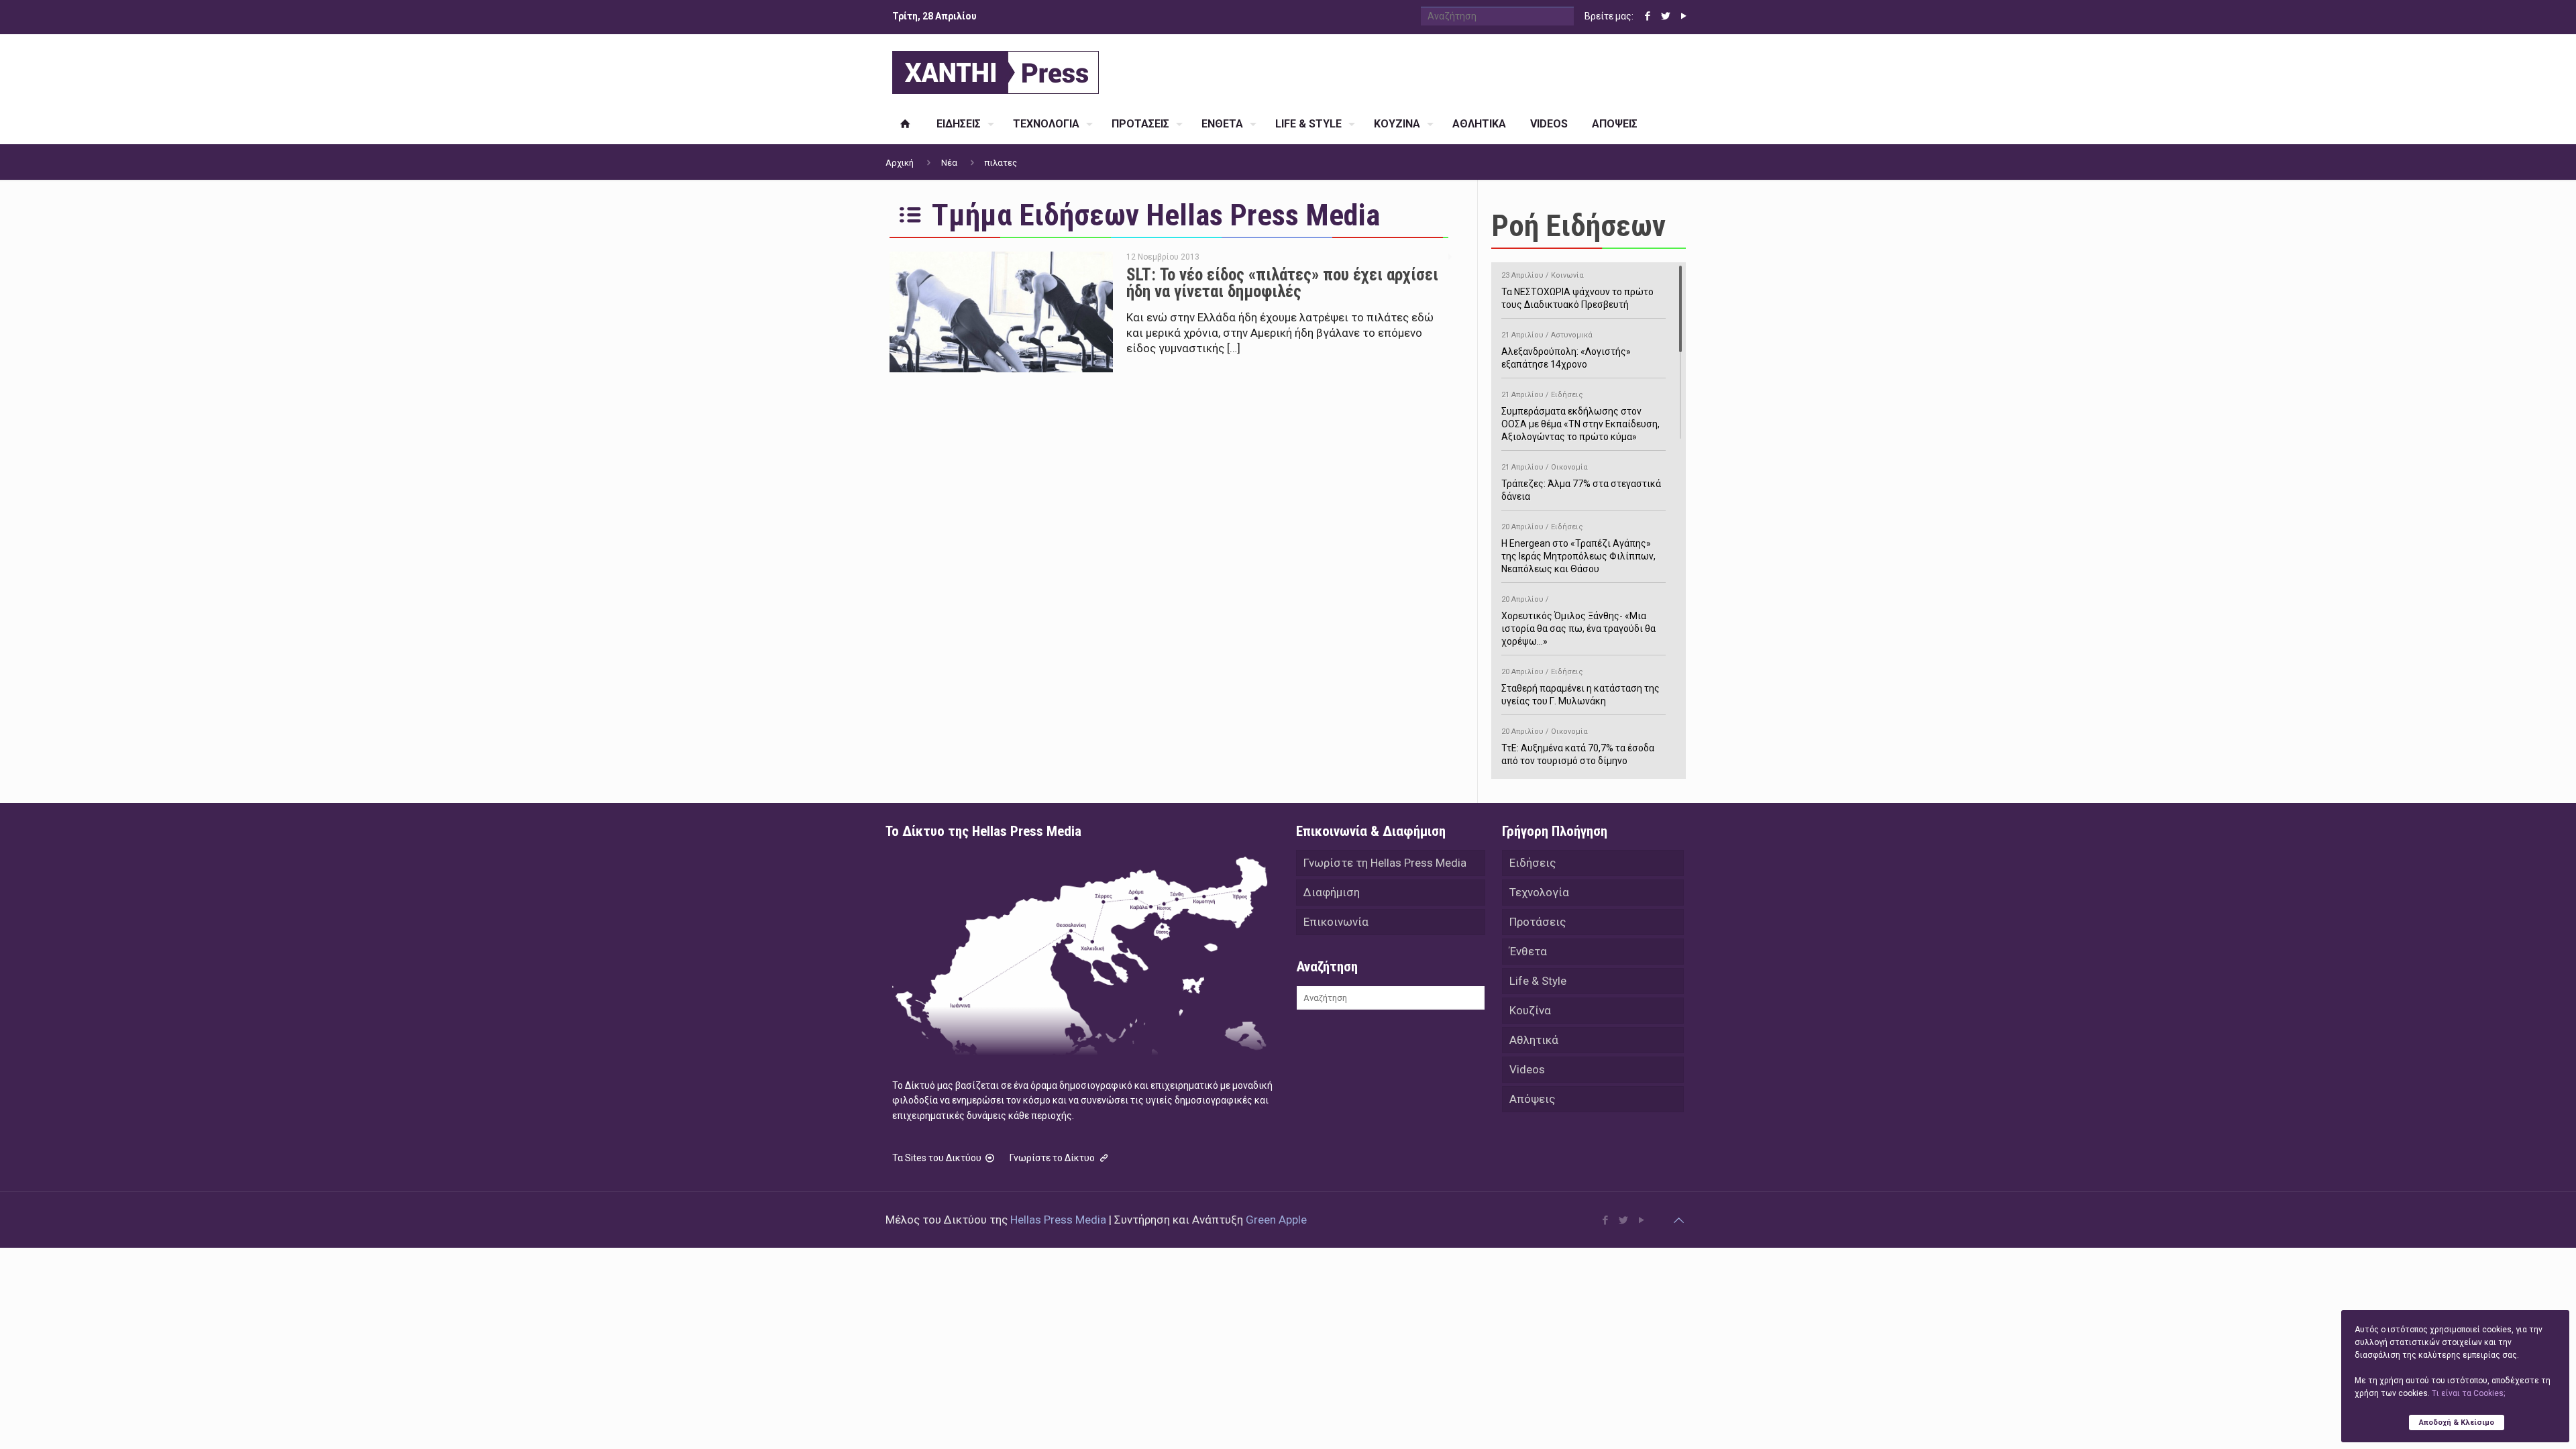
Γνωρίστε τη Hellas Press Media (1385, 863)
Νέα (949, 163)
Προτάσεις (1538, 922)
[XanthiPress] (996, 69)
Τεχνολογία (1539, 892)
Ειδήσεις (1533, 863)
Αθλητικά (1534, 1040)
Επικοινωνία (1336, 922)
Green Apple (1276, 1220)
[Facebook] (1647, 16)
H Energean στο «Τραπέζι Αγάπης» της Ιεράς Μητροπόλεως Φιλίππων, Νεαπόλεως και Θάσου (1578, 548)
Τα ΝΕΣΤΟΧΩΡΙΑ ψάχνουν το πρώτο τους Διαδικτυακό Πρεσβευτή (1577, 290)
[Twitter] (1665, 16)
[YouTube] (1683, 16)
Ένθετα (1528, 951)
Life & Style (1538, 981)
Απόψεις (1532, 1099)
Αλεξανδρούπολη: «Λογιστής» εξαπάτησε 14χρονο (1566, 350)
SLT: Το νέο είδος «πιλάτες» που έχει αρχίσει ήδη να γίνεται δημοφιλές (1282, 283)
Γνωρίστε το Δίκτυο (1053, 1158)
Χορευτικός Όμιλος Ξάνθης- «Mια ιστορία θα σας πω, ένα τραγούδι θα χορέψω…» (1578, 621)
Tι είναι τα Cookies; (2468, 1393)
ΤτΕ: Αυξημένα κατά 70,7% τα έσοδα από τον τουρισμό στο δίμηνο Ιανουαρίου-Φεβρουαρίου (1578, 753)
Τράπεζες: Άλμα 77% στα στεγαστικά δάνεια (1581, 482)
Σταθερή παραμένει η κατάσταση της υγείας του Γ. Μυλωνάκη (1580, 687)
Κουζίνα (1530, 1010)
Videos (1527, 1069)
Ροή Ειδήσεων (1578, 226)
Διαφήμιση (1332, 892)
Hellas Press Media (1058, 1220)
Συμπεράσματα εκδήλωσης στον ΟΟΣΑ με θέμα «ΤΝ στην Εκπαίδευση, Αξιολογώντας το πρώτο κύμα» (1580, 416)
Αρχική (900, 163)
